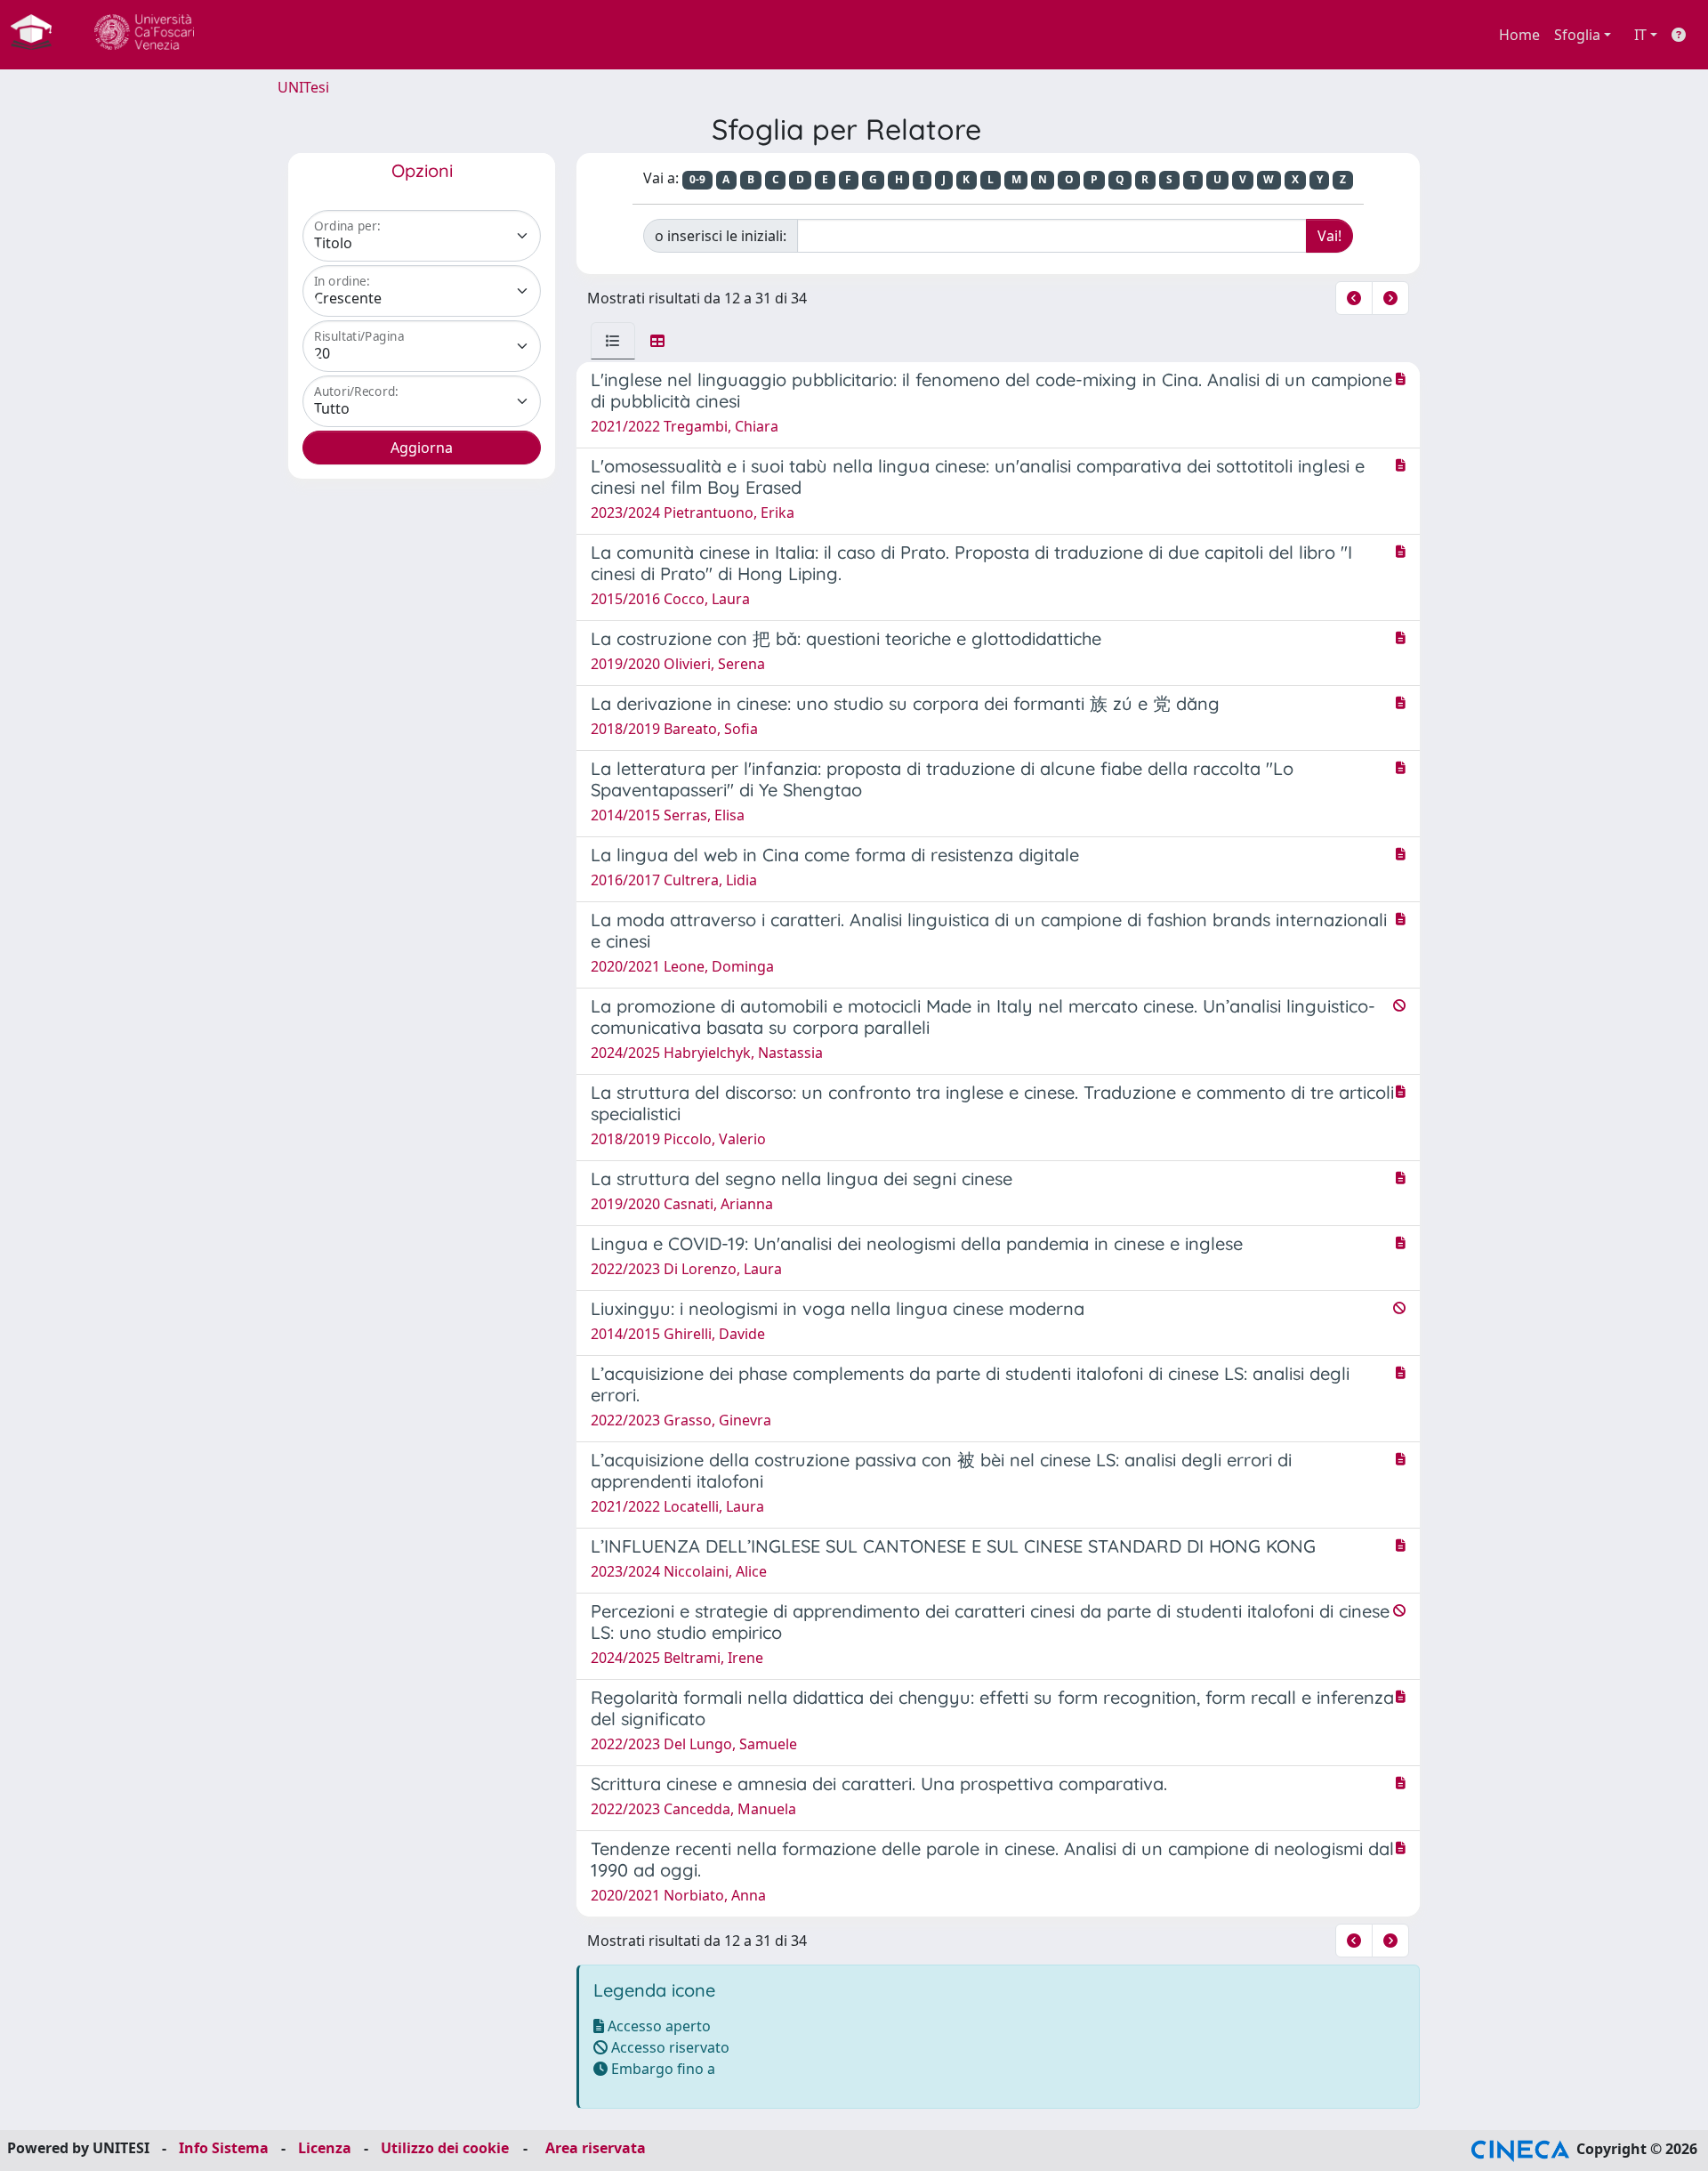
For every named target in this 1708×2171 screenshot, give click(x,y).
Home (1519, 35)
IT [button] (1640, 35)
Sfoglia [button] (1577, 35)
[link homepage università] (144, 35)
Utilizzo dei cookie (445, 2148)
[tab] (613, 341)
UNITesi (303, 87)
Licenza (325, 2148)
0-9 (697, 179)
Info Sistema (224, 2148)
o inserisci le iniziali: (721, 236)
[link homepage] (38, 35)
